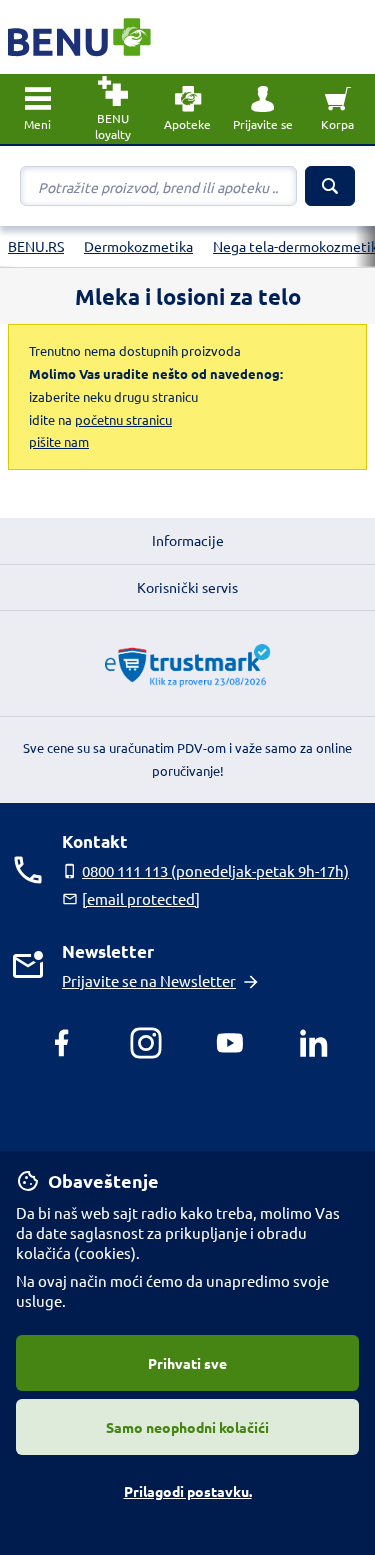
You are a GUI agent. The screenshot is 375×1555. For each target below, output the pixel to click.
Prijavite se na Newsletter (149, 980)
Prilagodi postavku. (188, 1491)
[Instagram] (146, 1043)
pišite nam (59, 441)
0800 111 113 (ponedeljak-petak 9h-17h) (215, 870)
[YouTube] (230, 1043)
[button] (262, 109)
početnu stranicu (123, 419)
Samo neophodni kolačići (187, 1427)
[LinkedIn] (314, 1043)
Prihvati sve (187, 1363)
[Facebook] (62, 1043)
